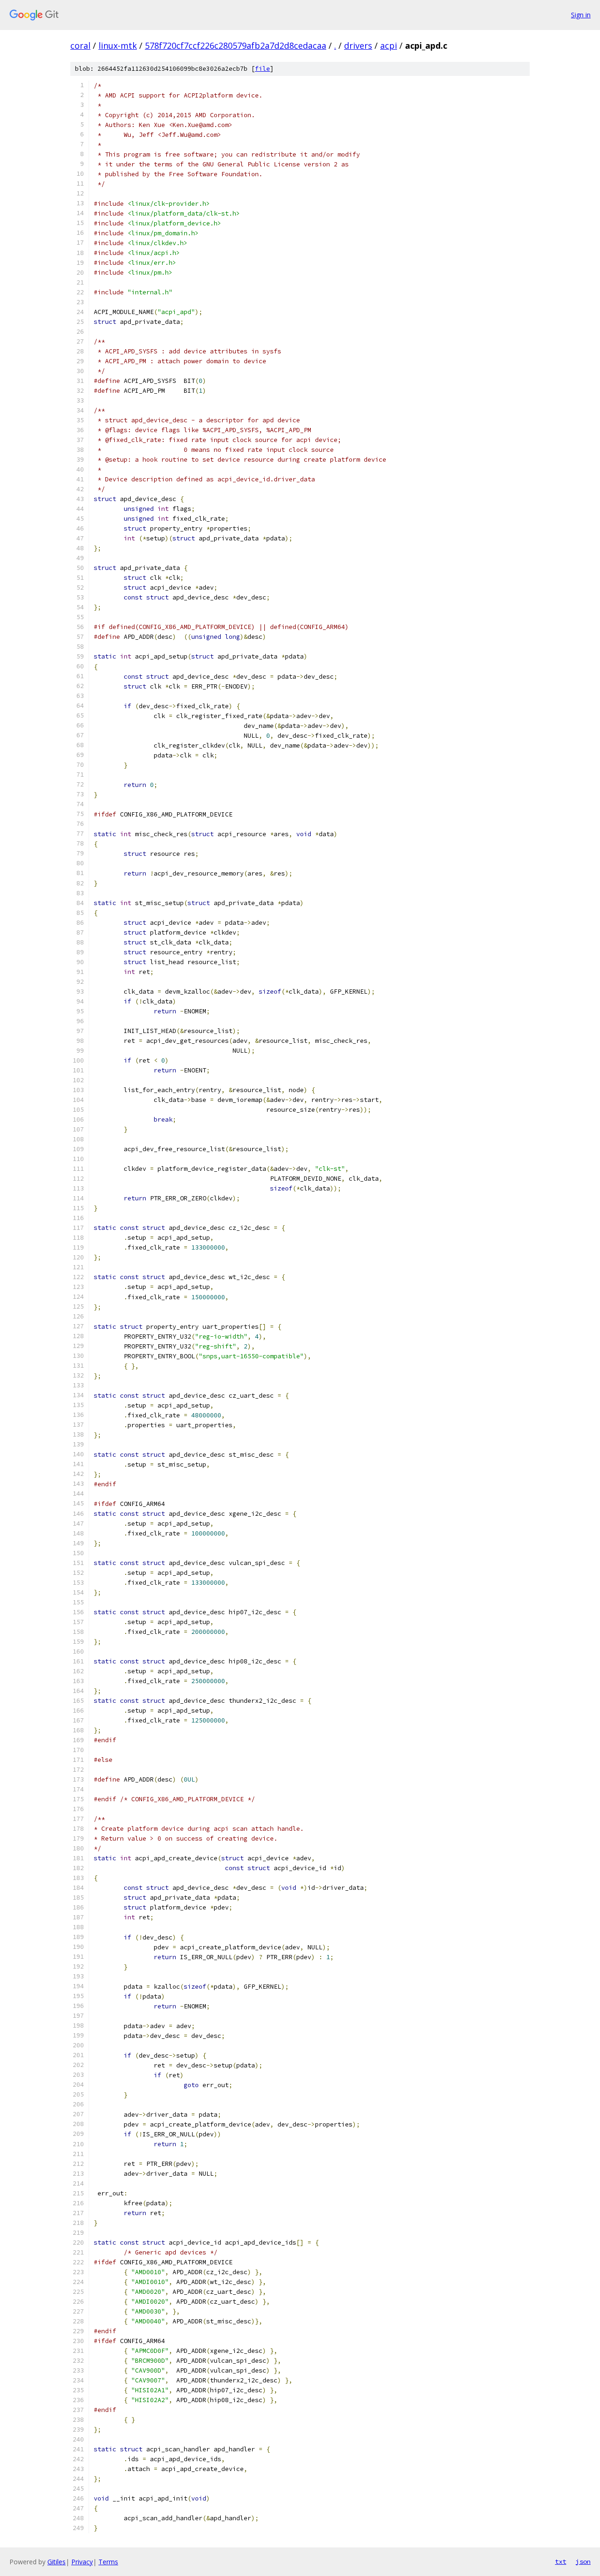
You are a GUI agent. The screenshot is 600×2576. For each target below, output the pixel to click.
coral (80, 45)
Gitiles (56, 2562)
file (262, 69)
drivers (358, 45)
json (583, 2561)
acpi (389, 45)
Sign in (581, 15)
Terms (108, 2562)
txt (561, 2561)
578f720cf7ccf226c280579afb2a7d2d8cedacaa (236, 45)
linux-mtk (118, 45)
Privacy (82, 2562)
